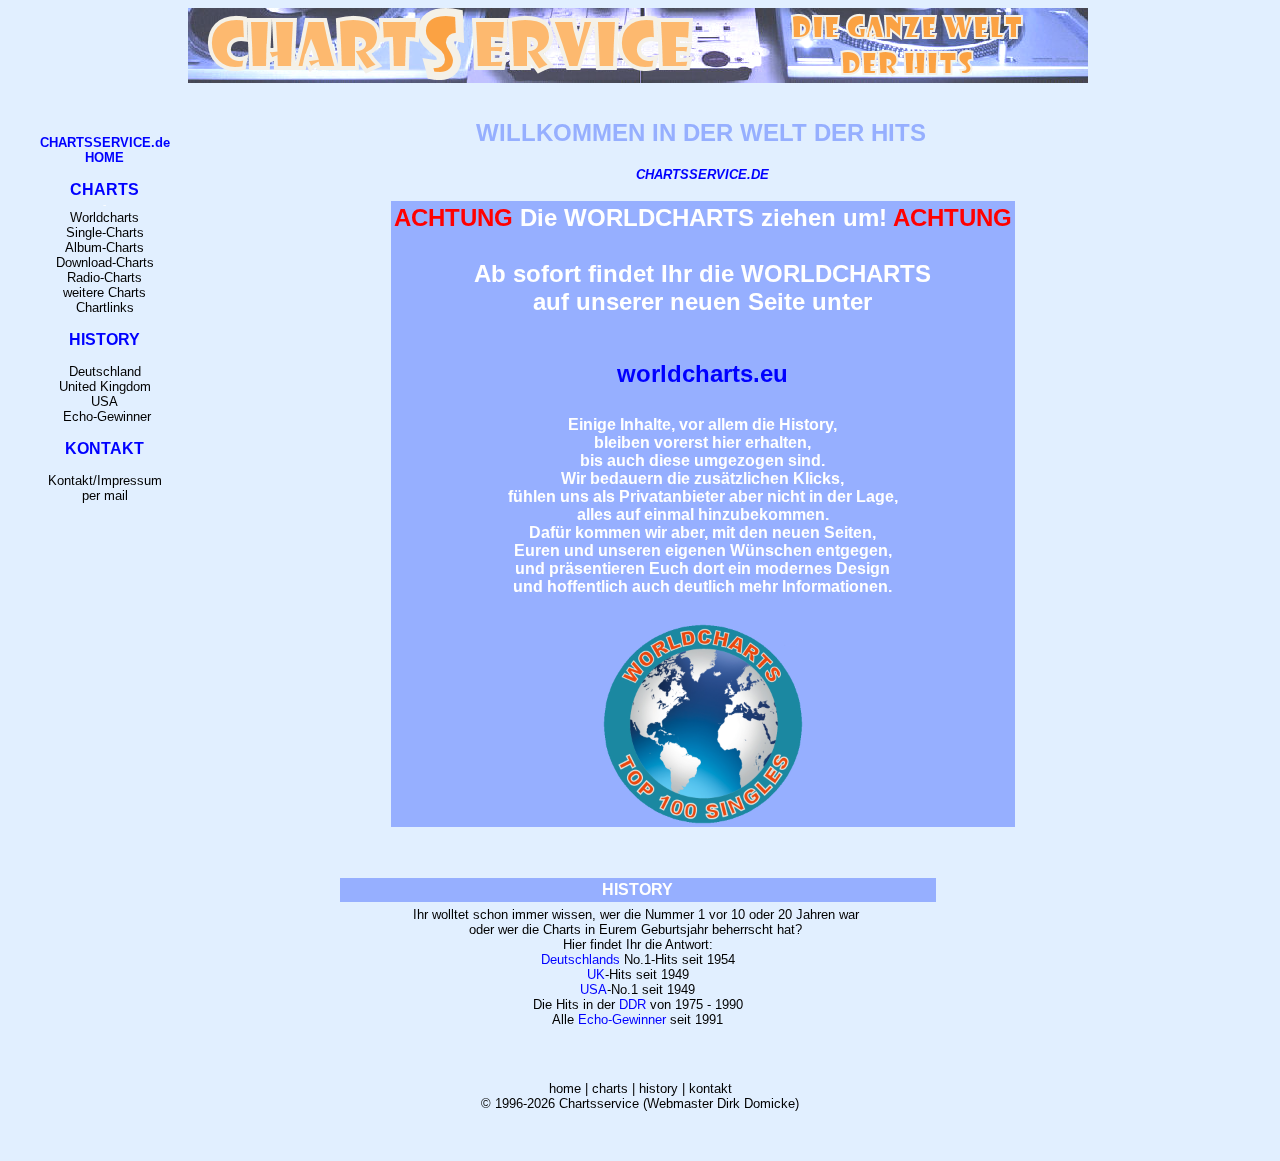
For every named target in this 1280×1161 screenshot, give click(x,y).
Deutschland (105, 371)
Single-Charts (105, 232)
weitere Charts (104, 292)
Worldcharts (104, 217)
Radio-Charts (104, 277)
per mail (105, 495)
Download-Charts (105, 262)
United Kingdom (105, 386)
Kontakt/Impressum (105, 480)
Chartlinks (105, 307)
